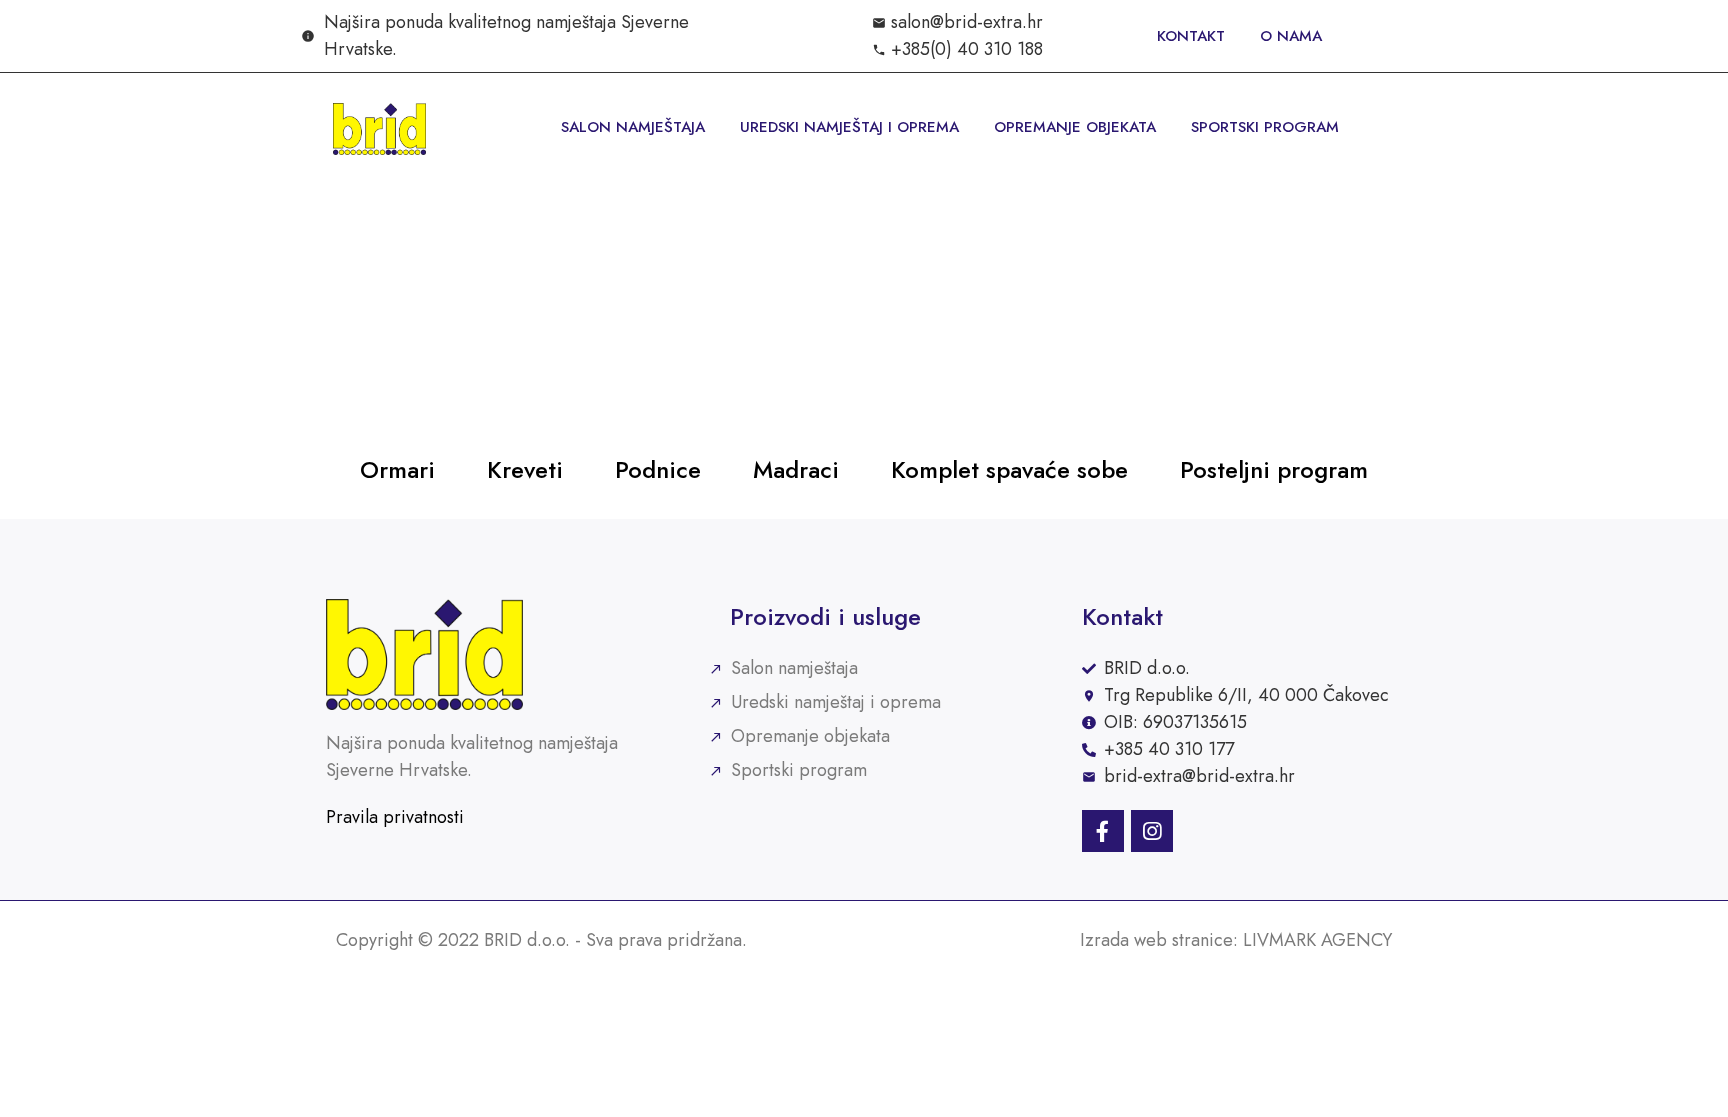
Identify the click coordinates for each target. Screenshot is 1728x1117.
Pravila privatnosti (395, 817)
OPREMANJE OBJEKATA (1075, 127)
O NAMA (1291, 36)
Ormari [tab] (397, 469)
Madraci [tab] (796, 469)
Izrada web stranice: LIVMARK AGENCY (1236, 940)
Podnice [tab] (658, 469)
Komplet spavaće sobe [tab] (1009, 469)
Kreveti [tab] (525, 469)
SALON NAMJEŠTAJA (633, 127)
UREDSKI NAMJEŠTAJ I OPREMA (849, 127)
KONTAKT (1191, 36)
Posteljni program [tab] (1274, 469)
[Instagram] (1152, 831)
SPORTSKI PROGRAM (1265, 127)
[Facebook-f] (1103, 831)
